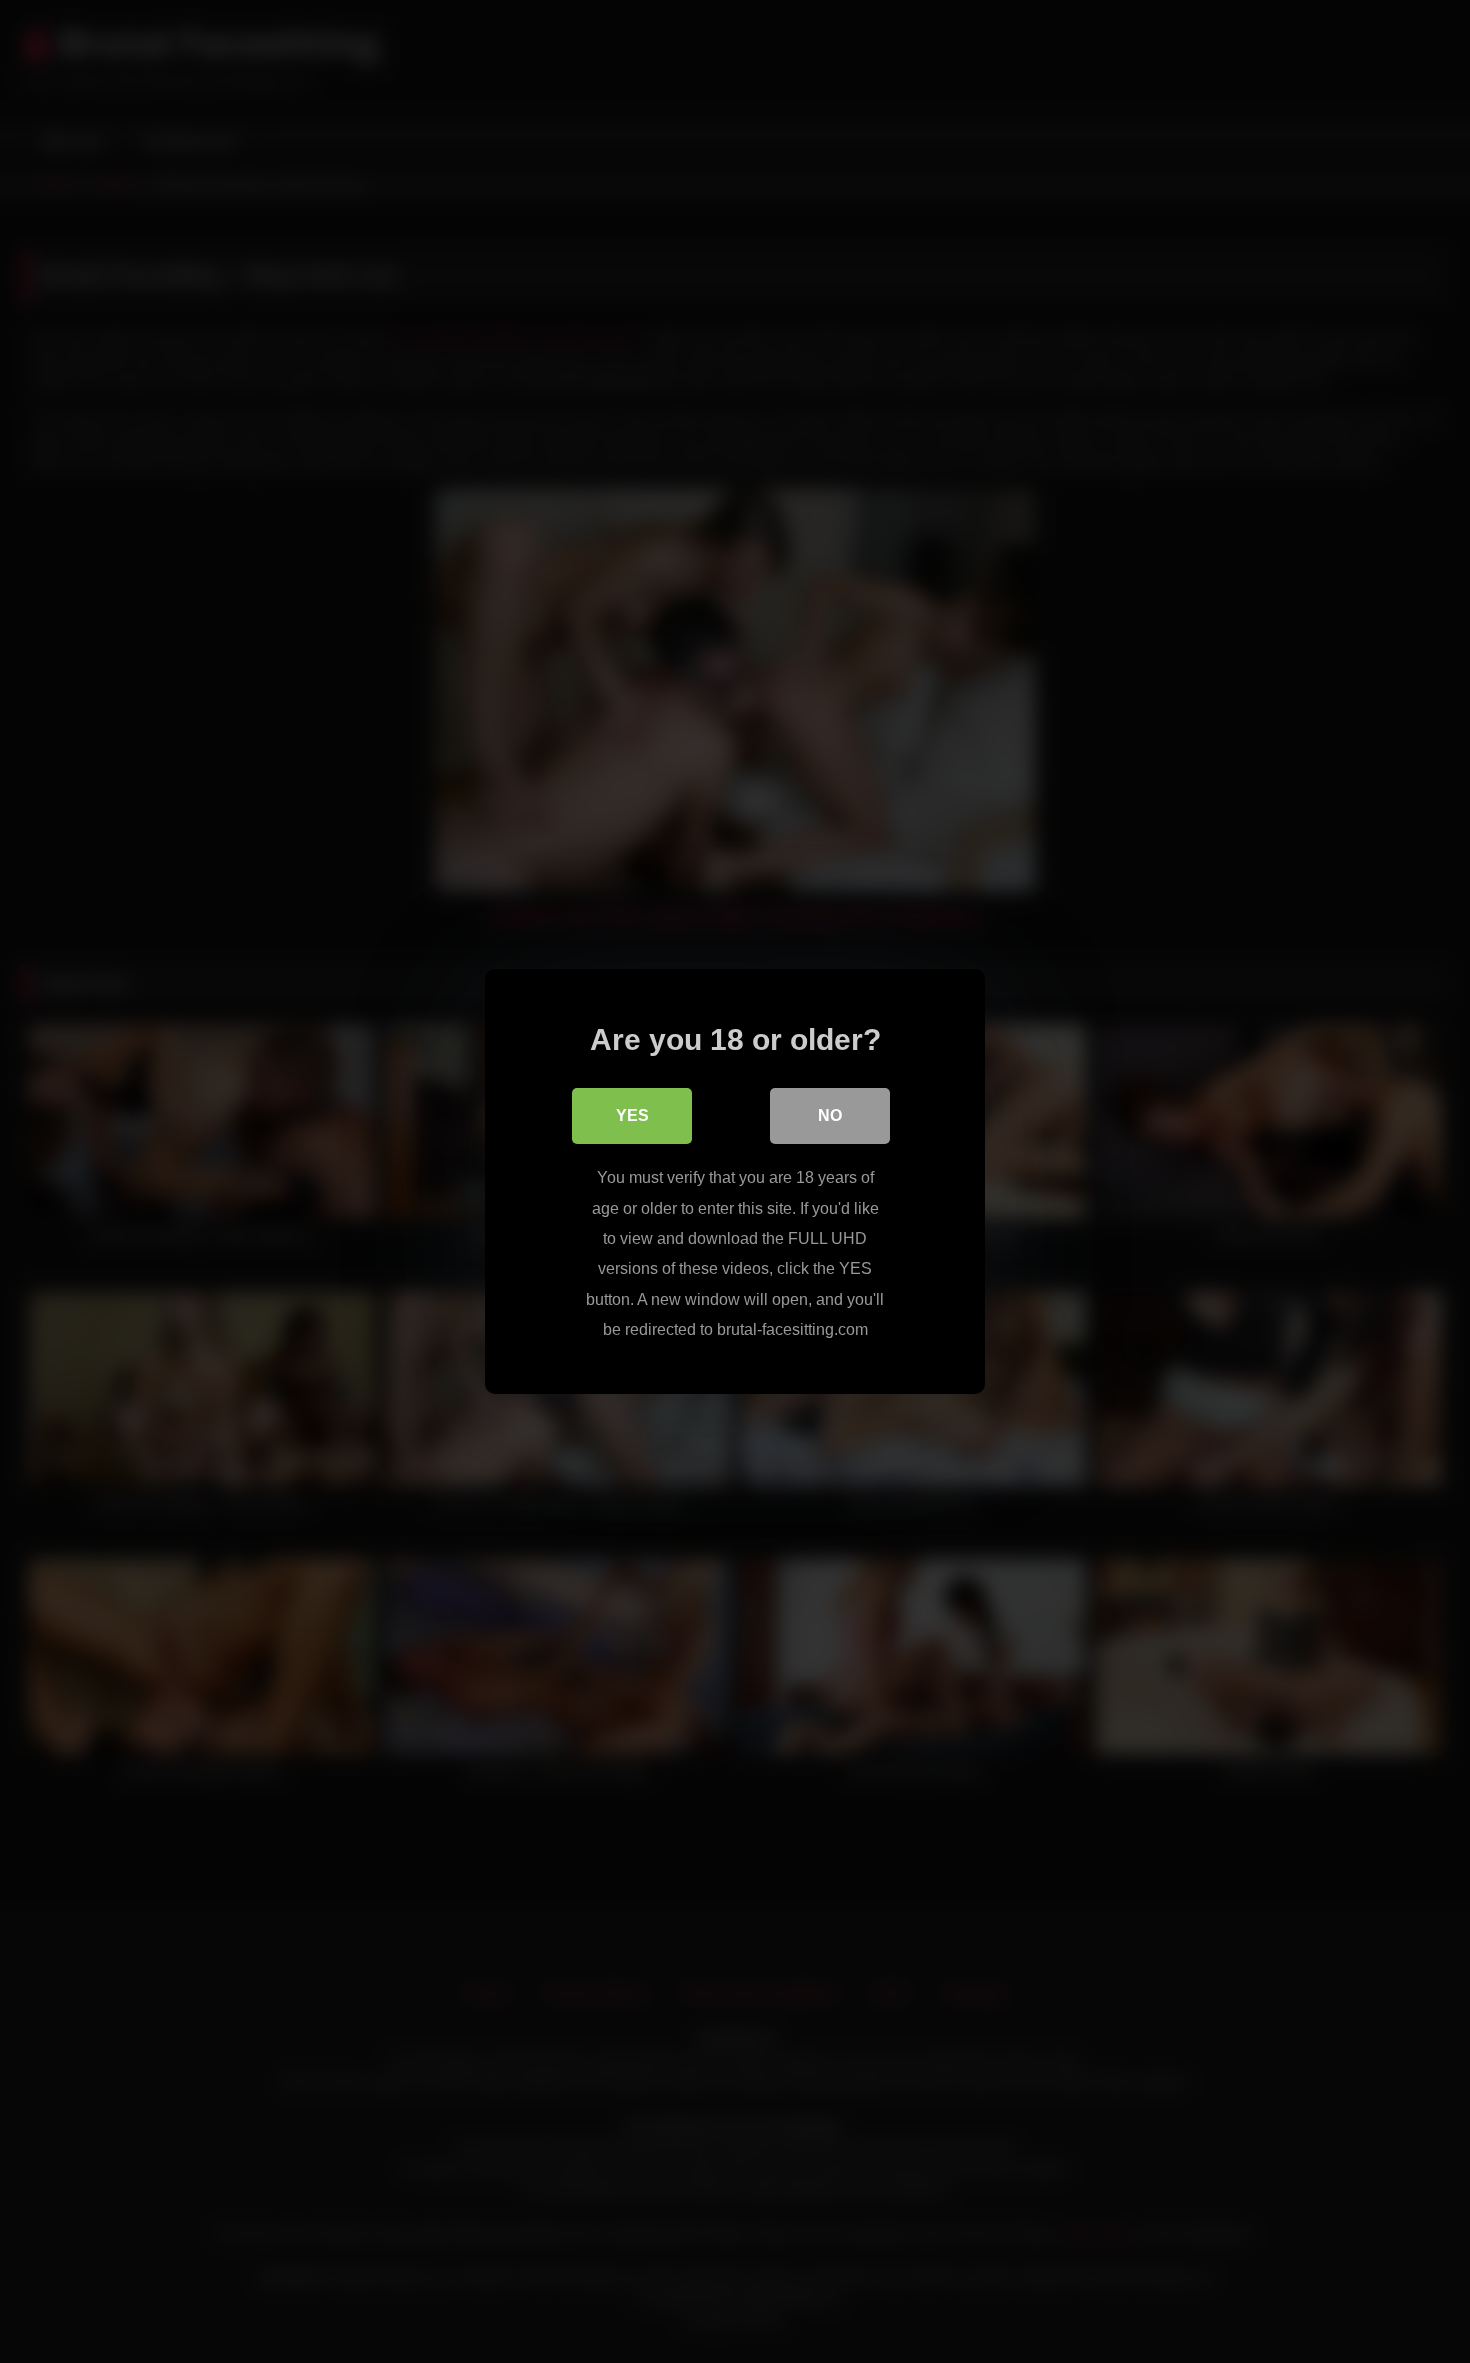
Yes (632, 1115)
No (830, 1115)
